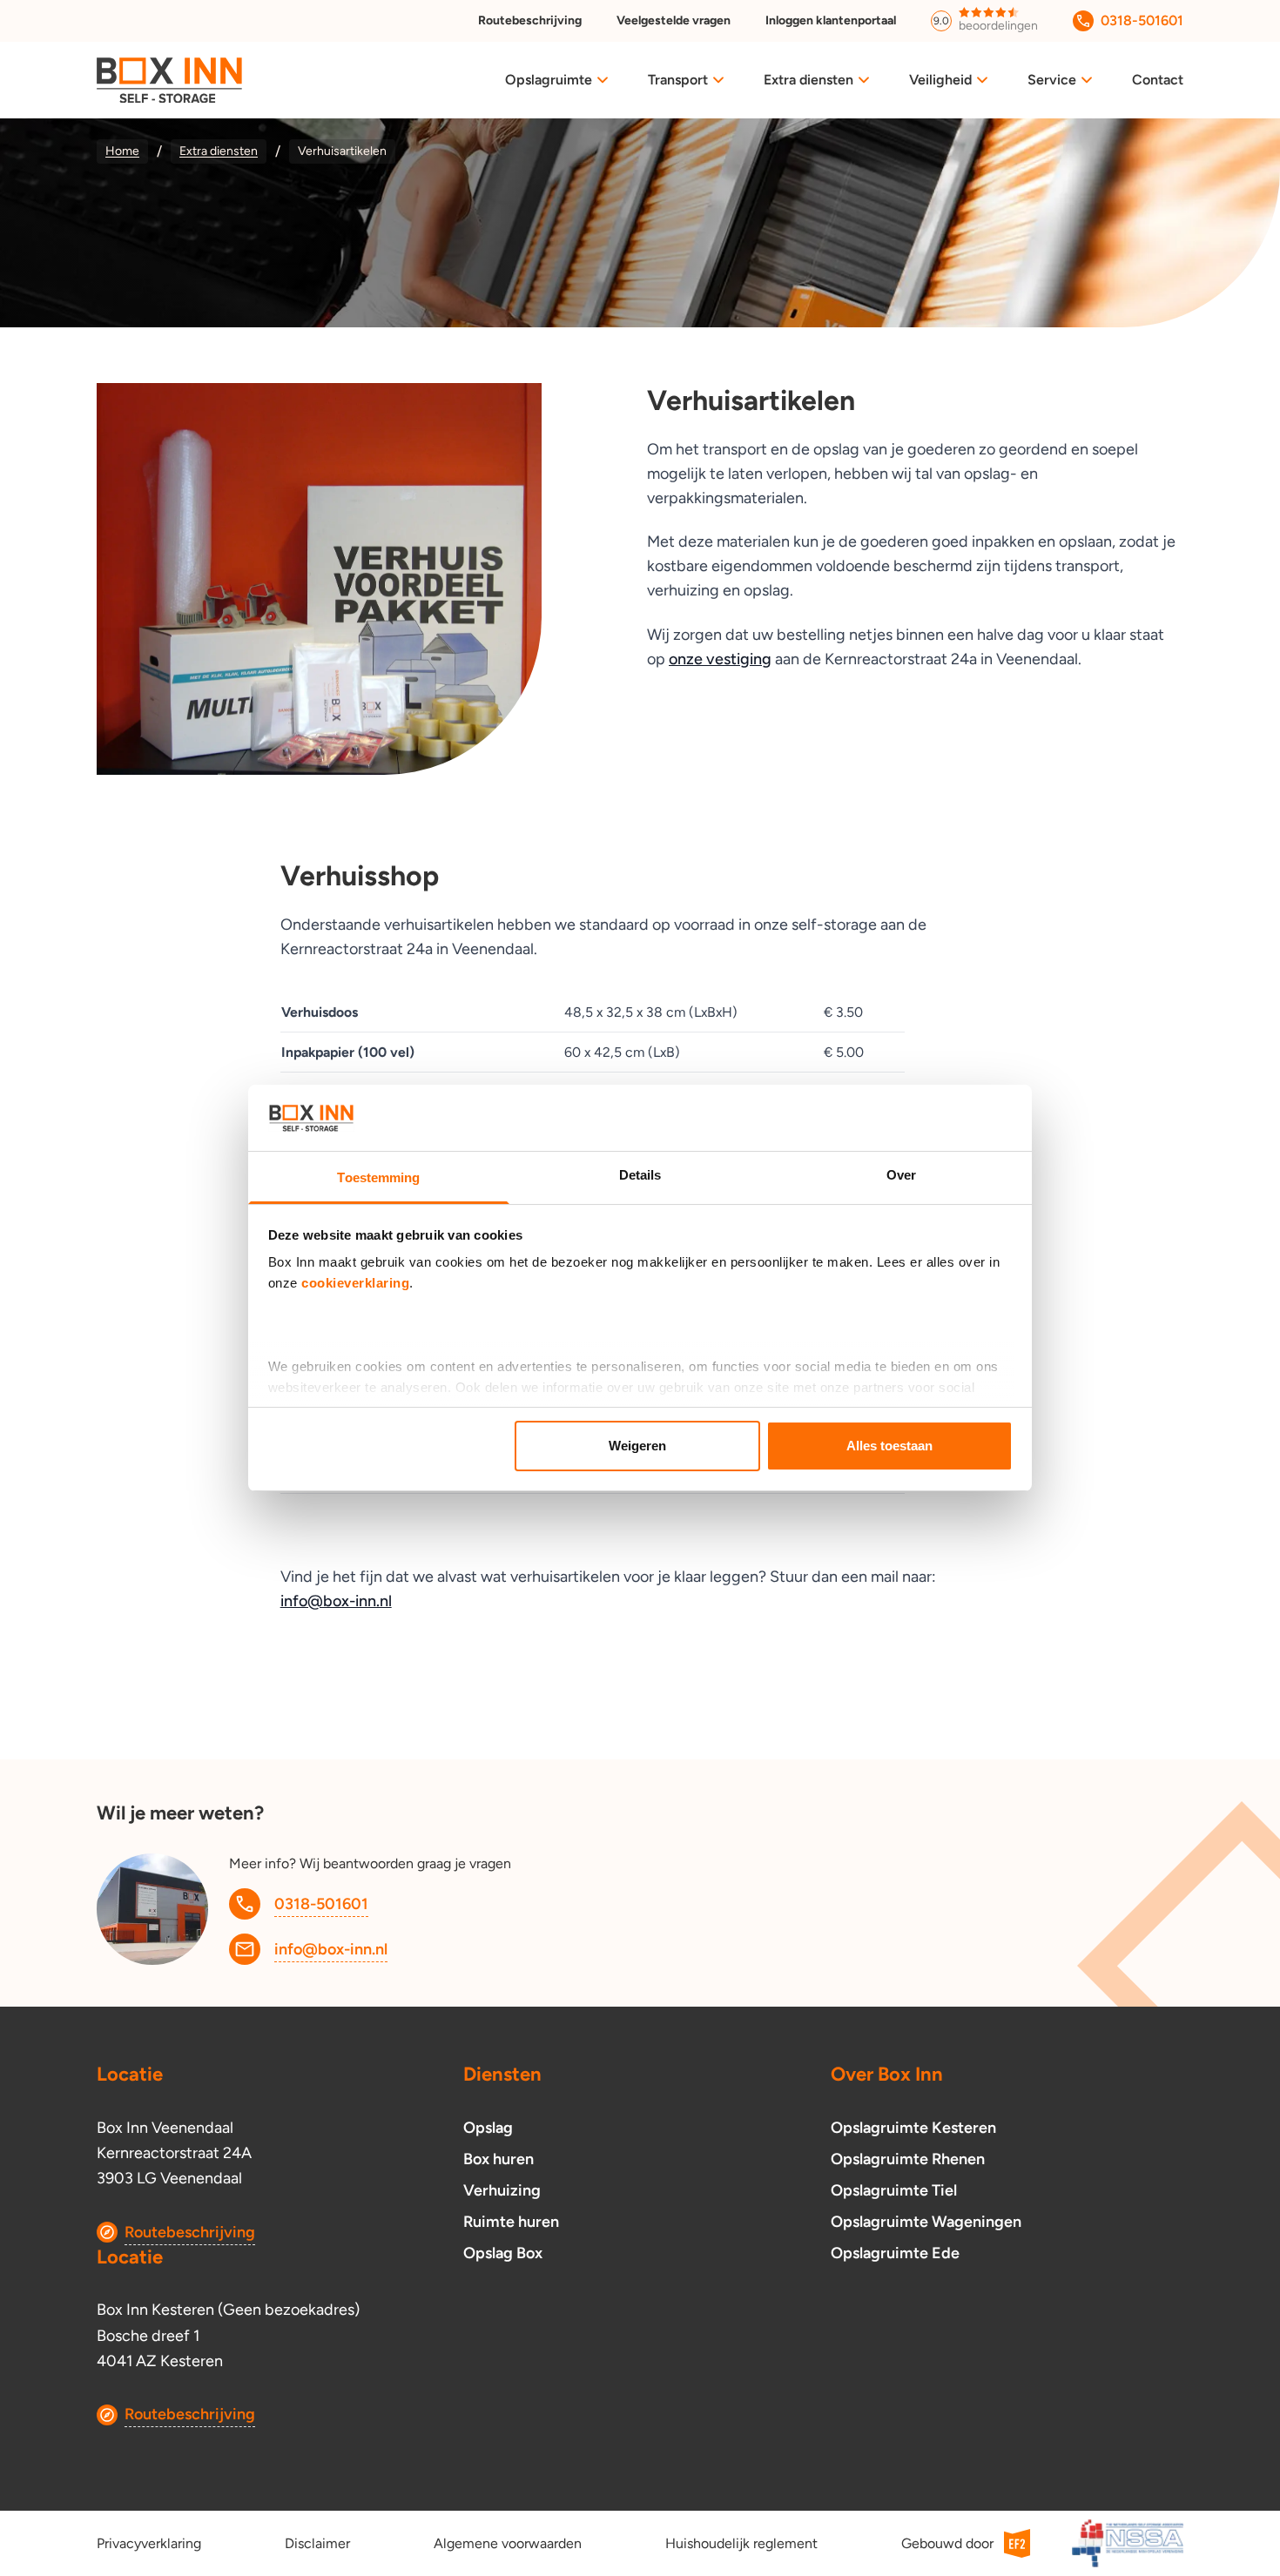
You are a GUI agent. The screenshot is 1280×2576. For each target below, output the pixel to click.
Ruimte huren (511, 2222)
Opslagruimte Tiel (894, 2190)
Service (1052, 80)
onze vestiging (720, 659)
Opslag (488, 2128)
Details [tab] (640, 1175)
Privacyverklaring (149, 2543)
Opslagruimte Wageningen (926, 2222)
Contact (1158, 80)
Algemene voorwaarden (508, 2543)
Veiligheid (940, 80)
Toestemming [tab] (378, 1177)
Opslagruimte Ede (895, 2253)
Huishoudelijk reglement (741, 2543)
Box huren (499, 2159)
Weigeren (637, 1446)
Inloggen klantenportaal (831, 20)
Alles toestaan (889, 1446)
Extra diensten (808, 80)
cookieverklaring (355, 1283)
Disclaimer (317, 2543)
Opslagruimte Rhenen (908, 2159)
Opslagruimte (549, 80)
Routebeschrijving (530, 20)
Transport (678, 80)
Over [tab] (901, 1175)
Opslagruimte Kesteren (913, 2128)
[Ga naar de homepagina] (169, 81)
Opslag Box (503, 2253)
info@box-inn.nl (336, 1601)
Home (122, 151)
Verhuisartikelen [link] (342, 151)
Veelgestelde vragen (674, 20)
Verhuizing (502, 2190)
